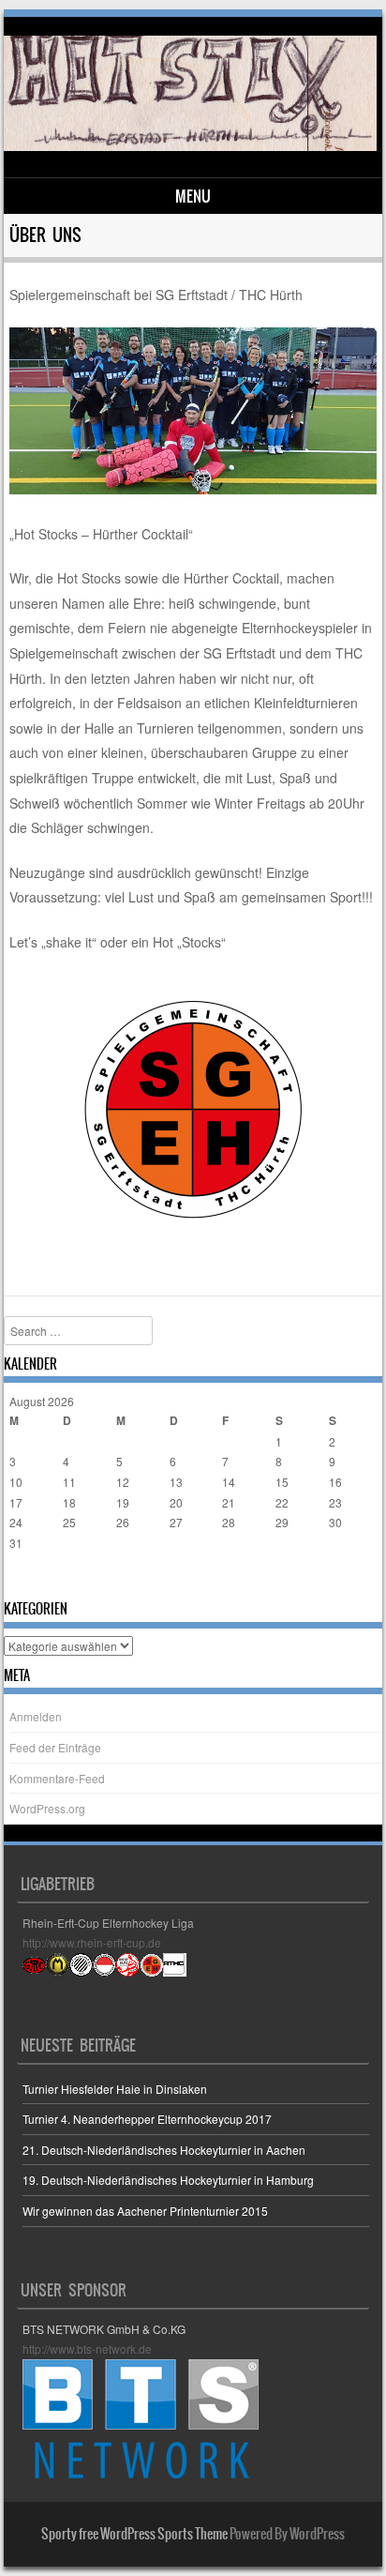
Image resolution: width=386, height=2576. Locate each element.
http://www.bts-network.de (87, 2349)
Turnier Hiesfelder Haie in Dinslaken (115, 2089)
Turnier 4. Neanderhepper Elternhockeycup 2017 (147, 2119)
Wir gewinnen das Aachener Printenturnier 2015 (145, 2211)
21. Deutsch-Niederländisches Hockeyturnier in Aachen (164, 2150)
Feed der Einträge (55, 1747)
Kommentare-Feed (57, 1778)
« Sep (24, 1579)
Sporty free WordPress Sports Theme (134, 2534)
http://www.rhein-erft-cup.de (92, 1942)
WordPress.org (47, 1808)
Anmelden (36, 1716)
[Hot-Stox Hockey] (190, 145)
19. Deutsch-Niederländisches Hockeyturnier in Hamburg (168, 2180)
